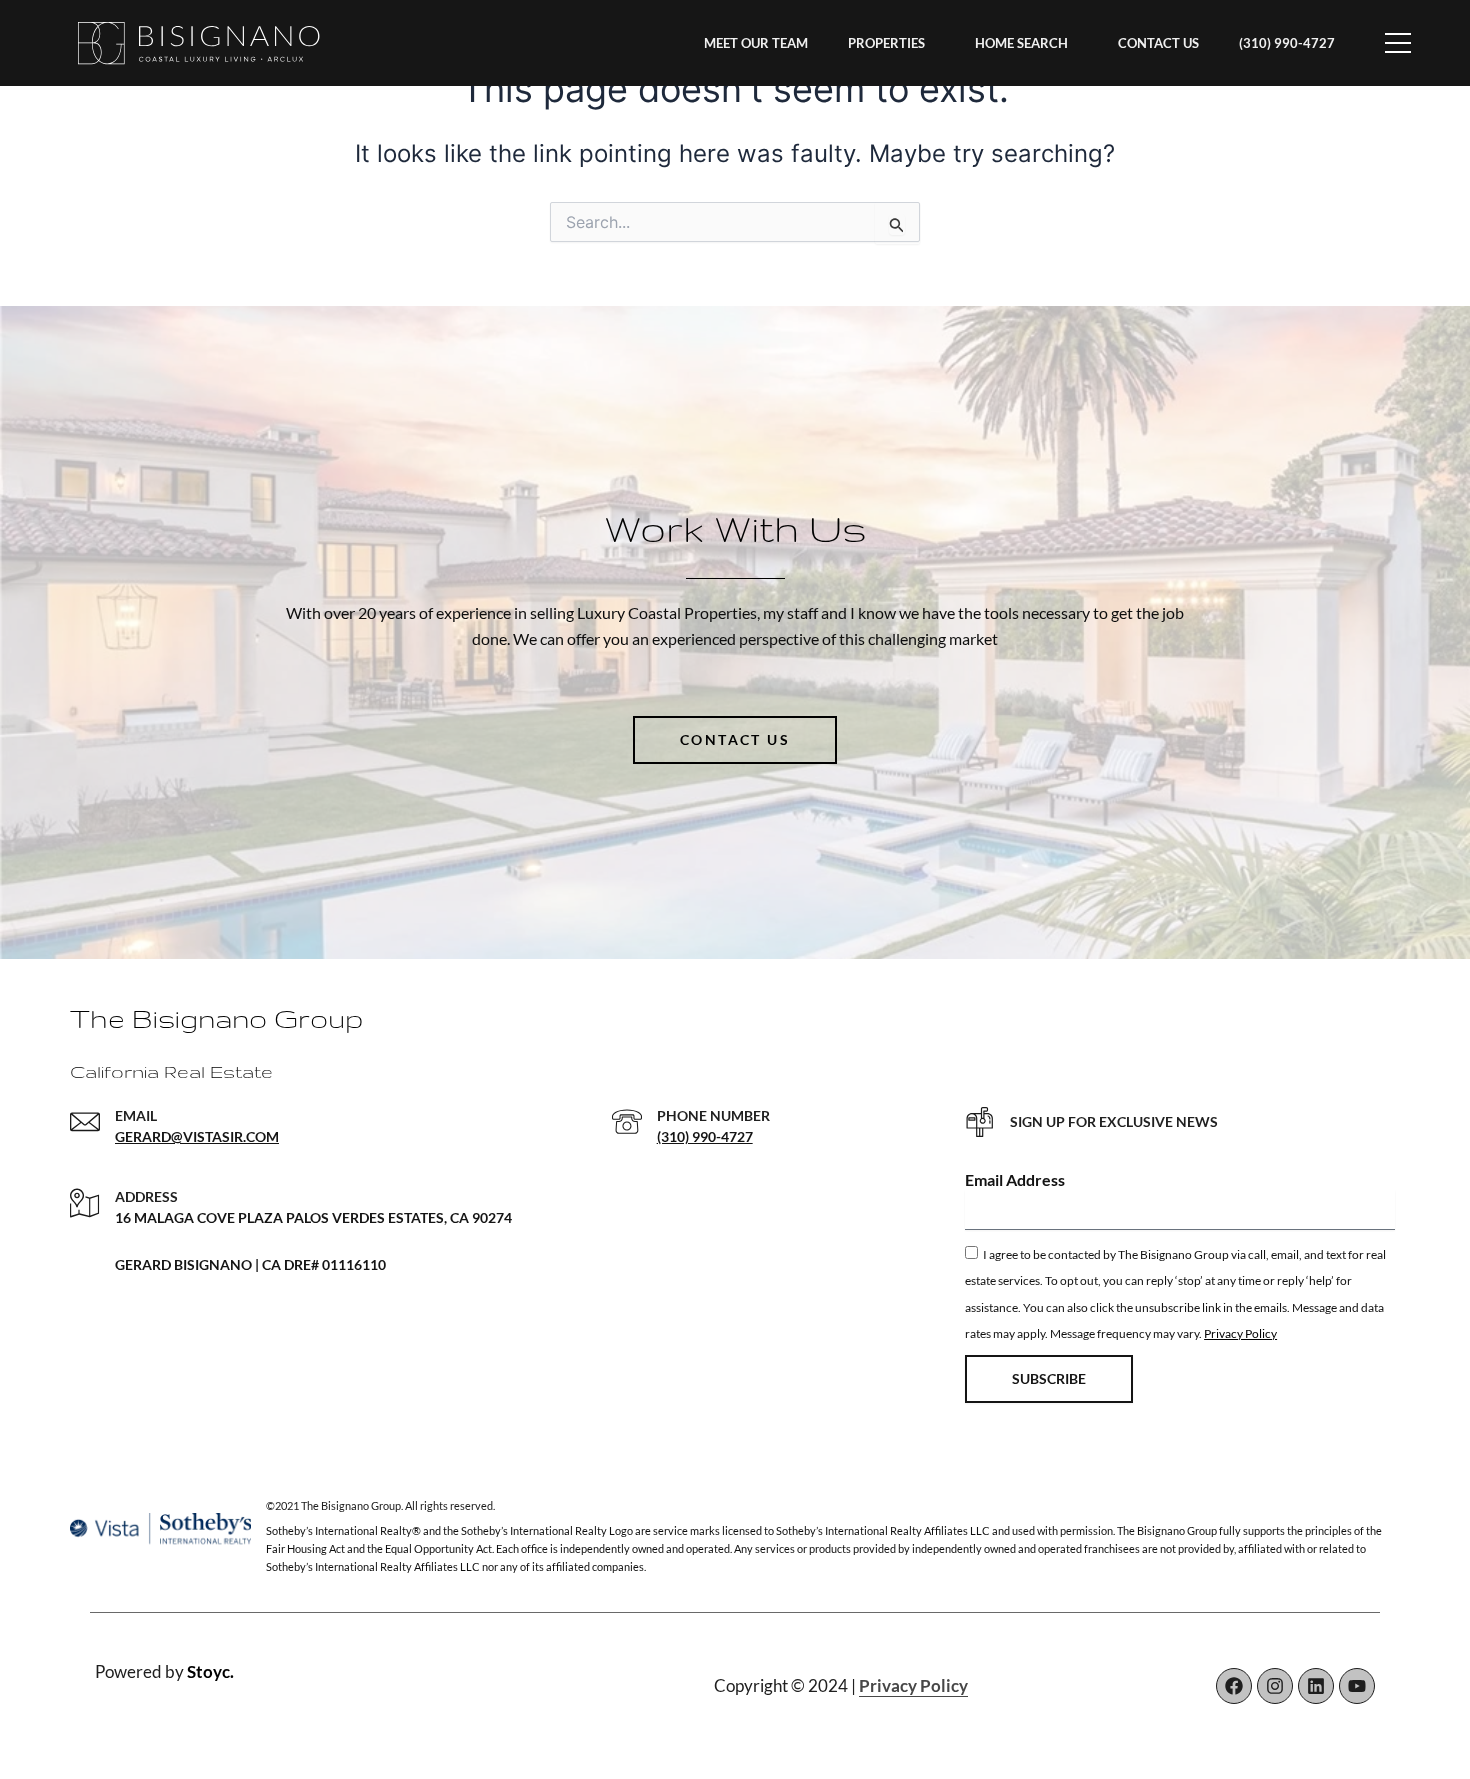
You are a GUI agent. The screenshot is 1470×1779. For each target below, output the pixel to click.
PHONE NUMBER (713, 1115)
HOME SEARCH (1021, 43)
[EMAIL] (85, 1122)
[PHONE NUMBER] (627, 1122)
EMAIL (136, 1115)
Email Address (1015, 1179)
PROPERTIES (886, 43)
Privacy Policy (1240, 1333)
